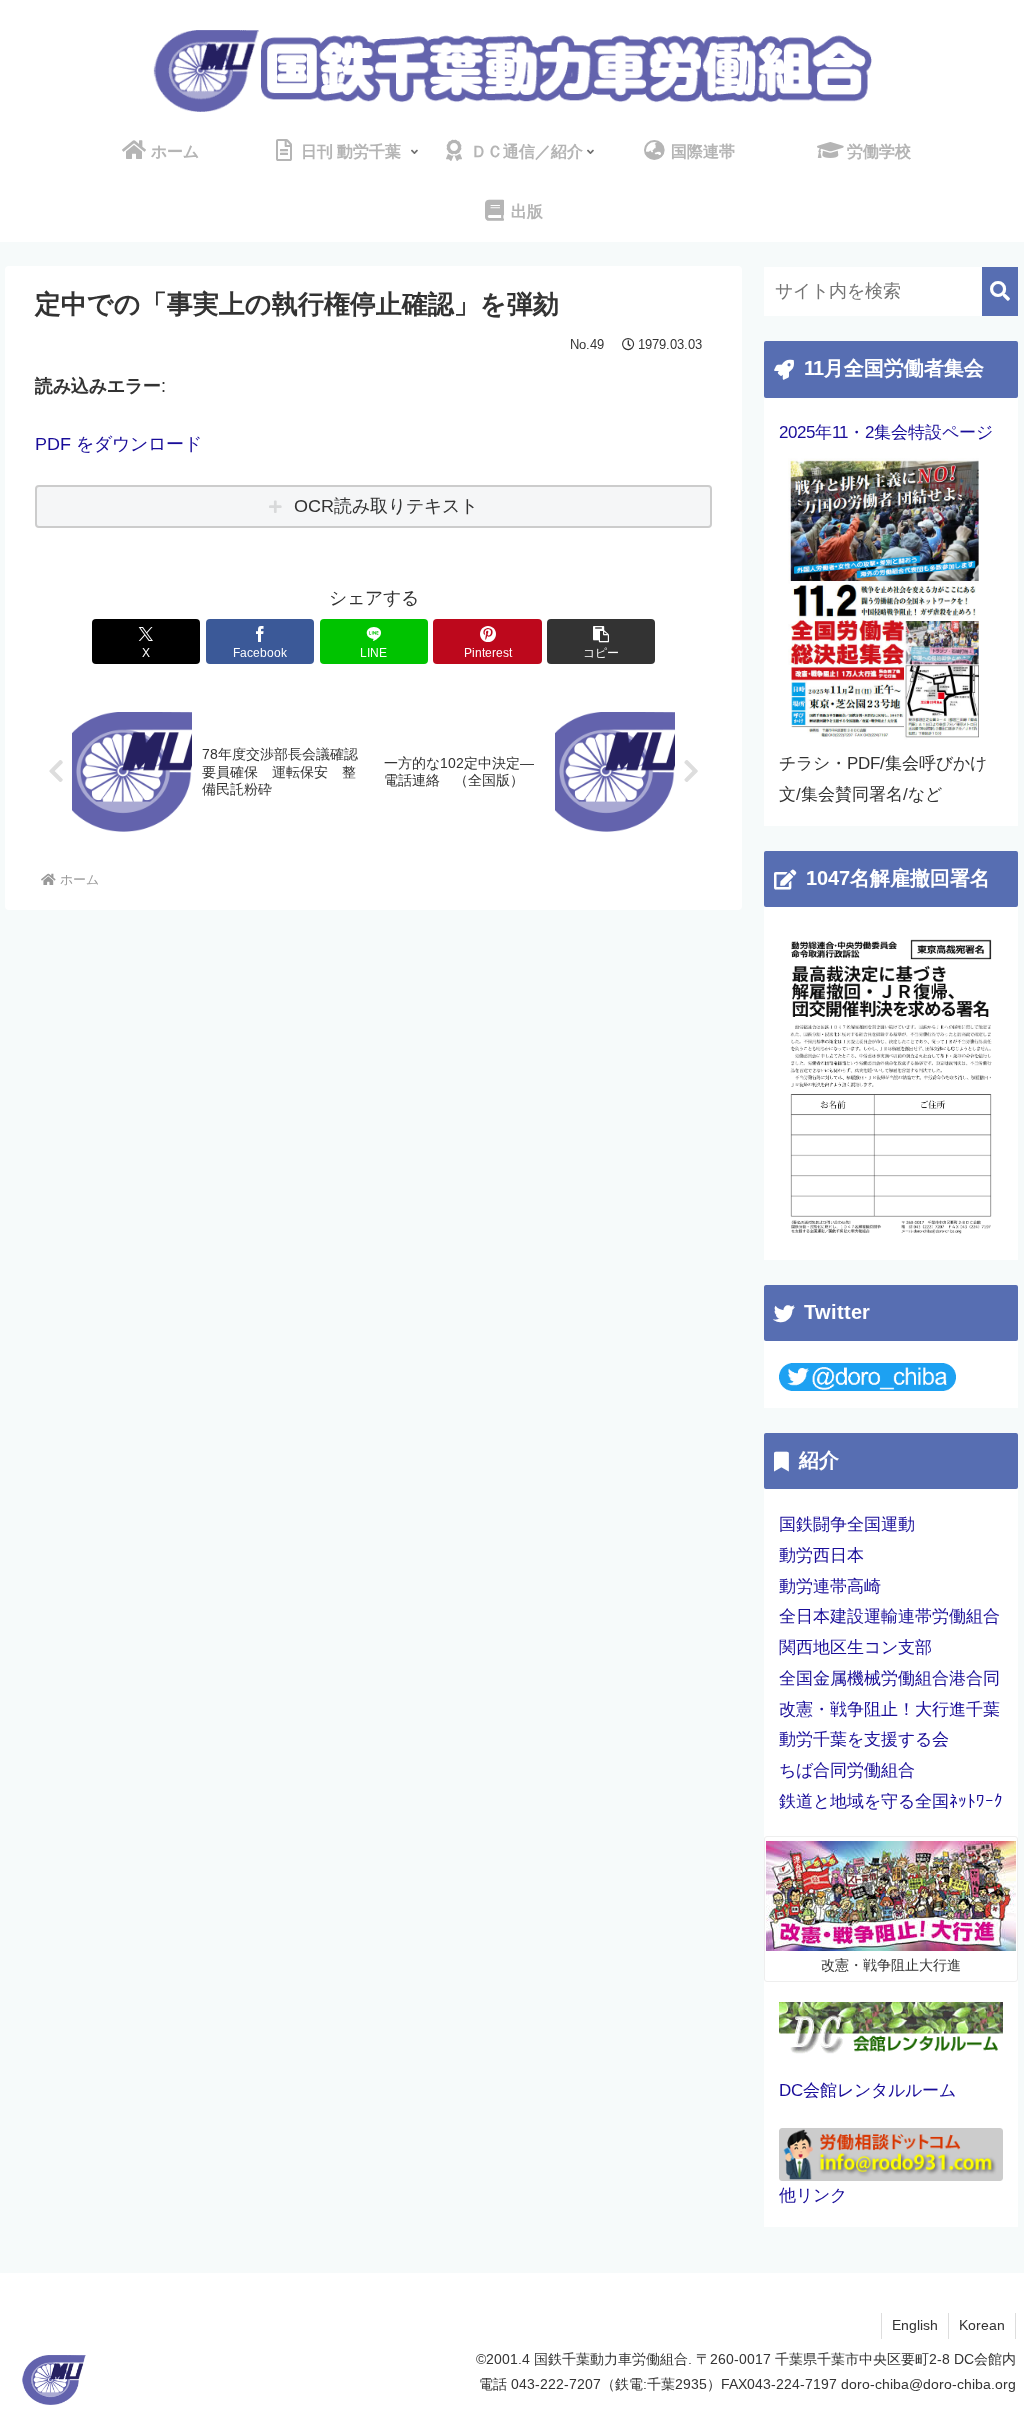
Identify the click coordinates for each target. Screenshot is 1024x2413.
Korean (982, 2325)
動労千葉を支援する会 (864, 1739)
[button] (601, 641)
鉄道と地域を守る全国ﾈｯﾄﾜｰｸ (891, 1801)
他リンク (813, 2195)
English (915, 2325)
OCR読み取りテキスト (386, 506)
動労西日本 (821, 1555)
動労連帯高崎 (830, 1586)
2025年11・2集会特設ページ (886, 432)
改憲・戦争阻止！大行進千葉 (889, 1709)
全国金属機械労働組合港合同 (889, 1678)
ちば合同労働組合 (847, 1770)
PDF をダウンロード (118, 444)
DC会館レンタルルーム (867, 2090)
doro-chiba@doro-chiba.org (928, 2384)
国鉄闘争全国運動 (847, 1524)
